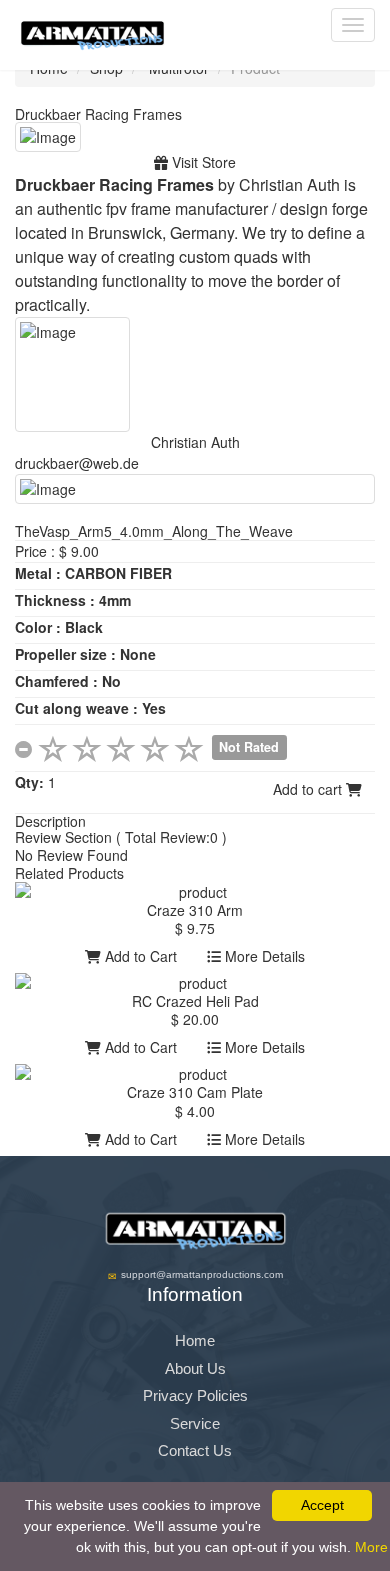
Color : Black (59, 627)
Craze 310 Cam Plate (195, 1092)
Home (195, 1340)
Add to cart (309, 789)
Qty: (29, 782)
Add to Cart (139, 956)
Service (195, 1423)
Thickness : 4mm (73, 600)
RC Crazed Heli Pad (195, 1001)
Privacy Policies (195, 1395)
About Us (195, 1368)
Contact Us (195, 1450)
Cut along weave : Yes (90, 708)
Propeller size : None (85, 654)
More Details (263, 956)
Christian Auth (195, 442)
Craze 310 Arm (195, 910)
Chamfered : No (68, 681)
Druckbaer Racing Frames (98, 114)
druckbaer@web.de (77, 463)
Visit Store (202, 162)
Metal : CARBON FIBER (93, 573)
